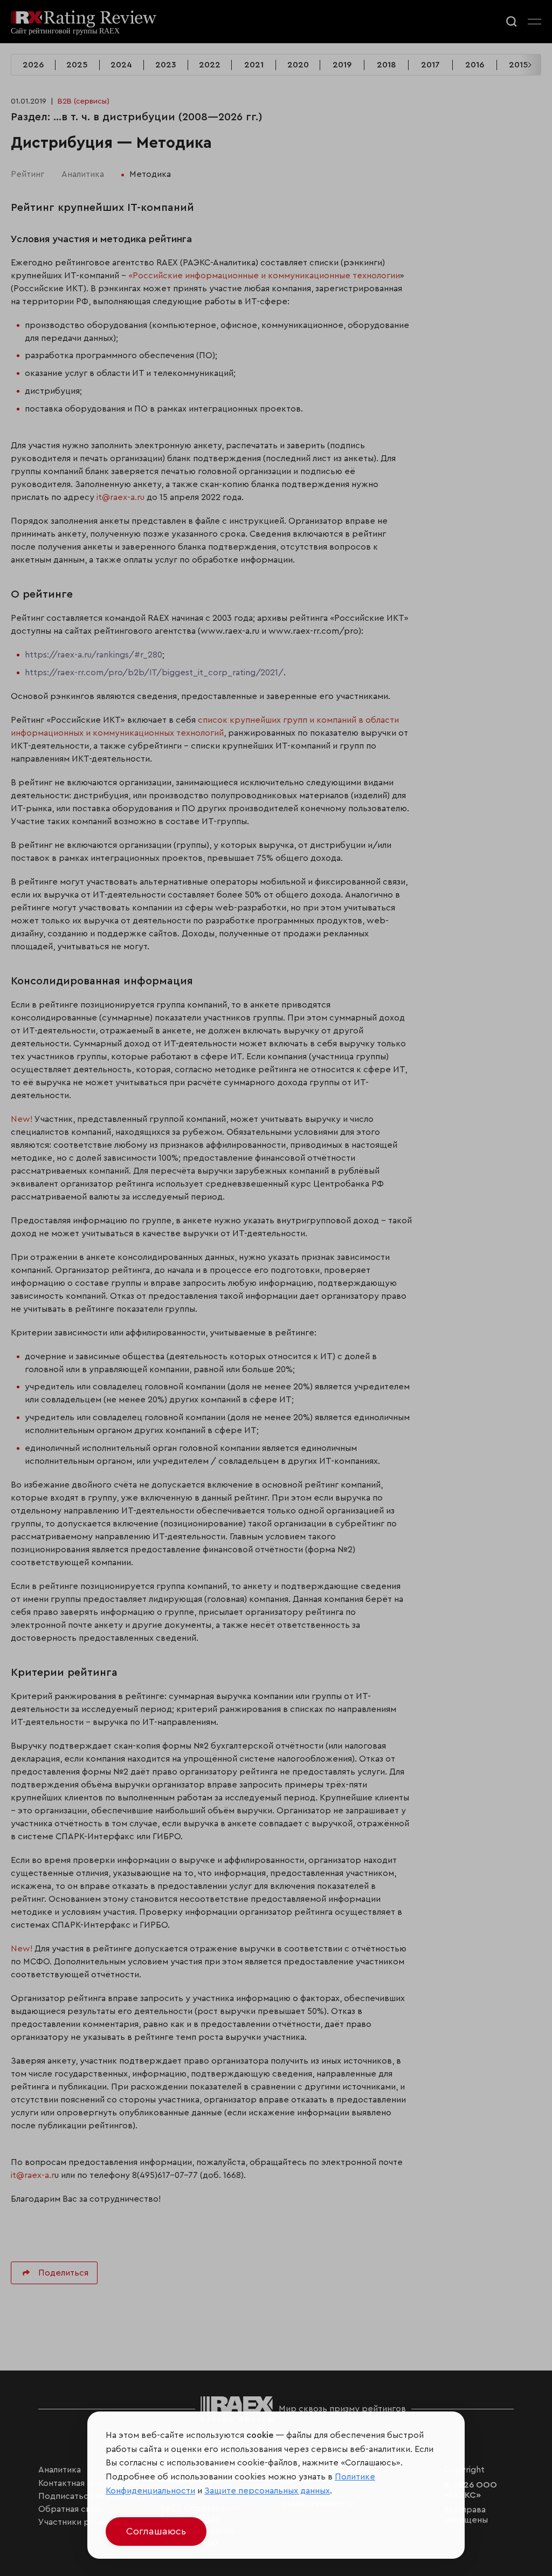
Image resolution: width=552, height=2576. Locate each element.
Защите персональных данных (267, 2491)
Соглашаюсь (156, 2531)
